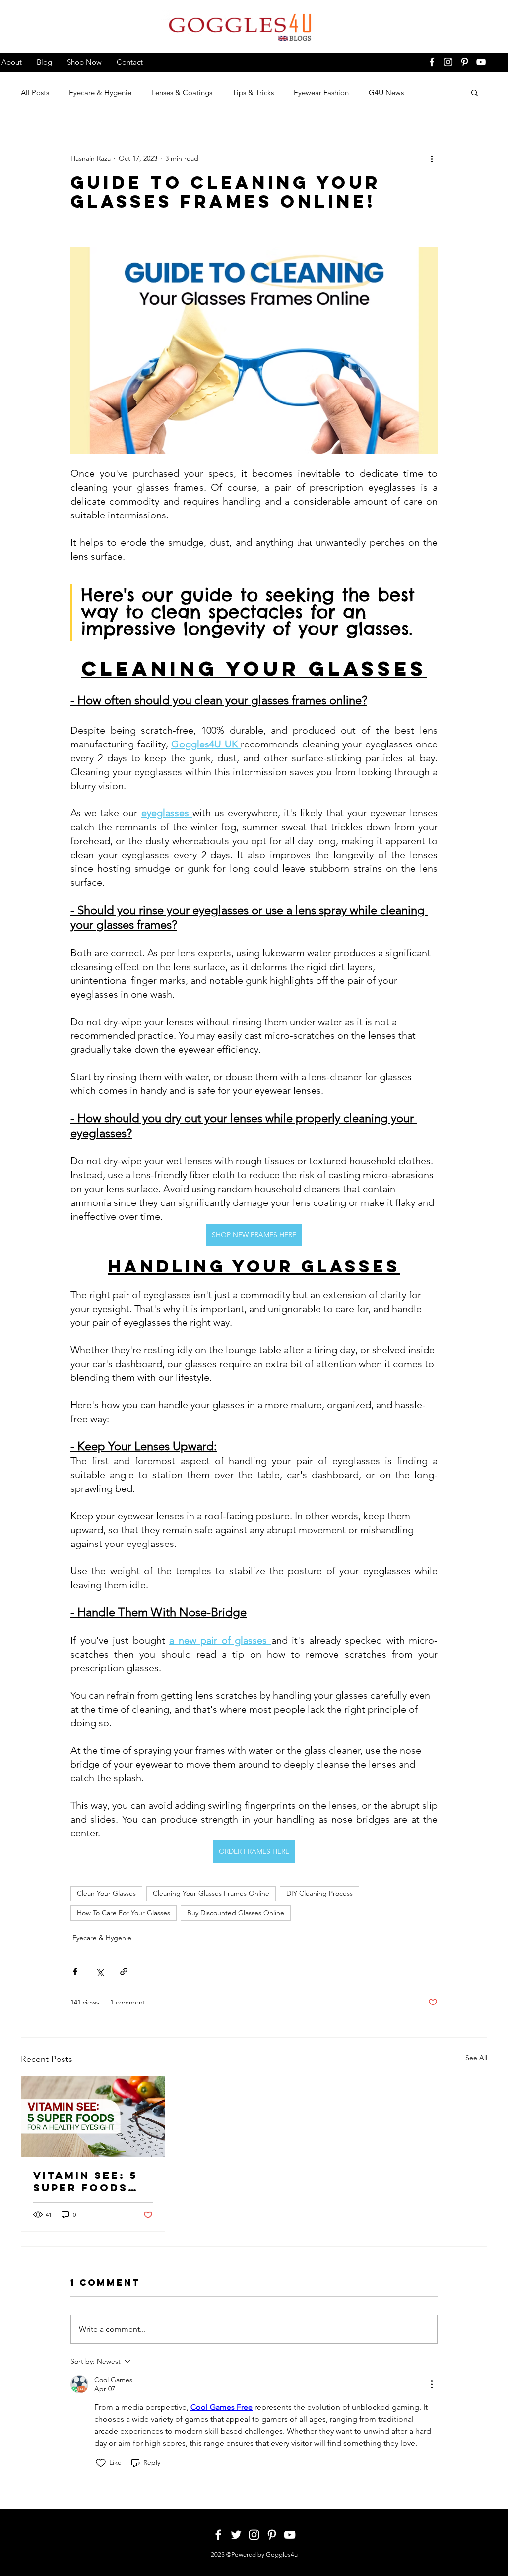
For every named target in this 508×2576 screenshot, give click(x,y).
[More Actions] (432, 2384)
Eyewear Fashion (321, 92)
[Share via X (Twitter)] (99, 1972)
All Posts (35, 92)
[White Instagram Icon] (448, 62)
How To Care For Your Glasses (124, 1913)
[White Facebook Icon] (432, 62)
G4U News (386, 92)
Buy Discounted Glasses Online (236, 1913)
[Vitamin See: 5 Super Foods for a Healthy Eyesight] (93, 2117)
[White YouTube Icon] (481, 62)
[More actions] (432, 158)
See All (476, 2058)
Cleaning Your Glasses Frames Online (211, 1893)
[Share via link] (124, 1972)
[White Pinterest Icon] (465, 62)
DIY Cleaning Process (319, 1893)
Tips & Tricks (253, 92)
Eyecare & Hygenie (100, 92)
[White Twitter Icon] (236, 2535)
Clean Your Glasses (106, 1893)
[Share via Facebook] (75, 1972)
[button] (475, 92)
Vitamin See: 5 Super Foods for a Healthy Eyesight (86, 2181)
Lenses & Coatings (182, 92)
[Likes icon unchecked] (101, 2463)
